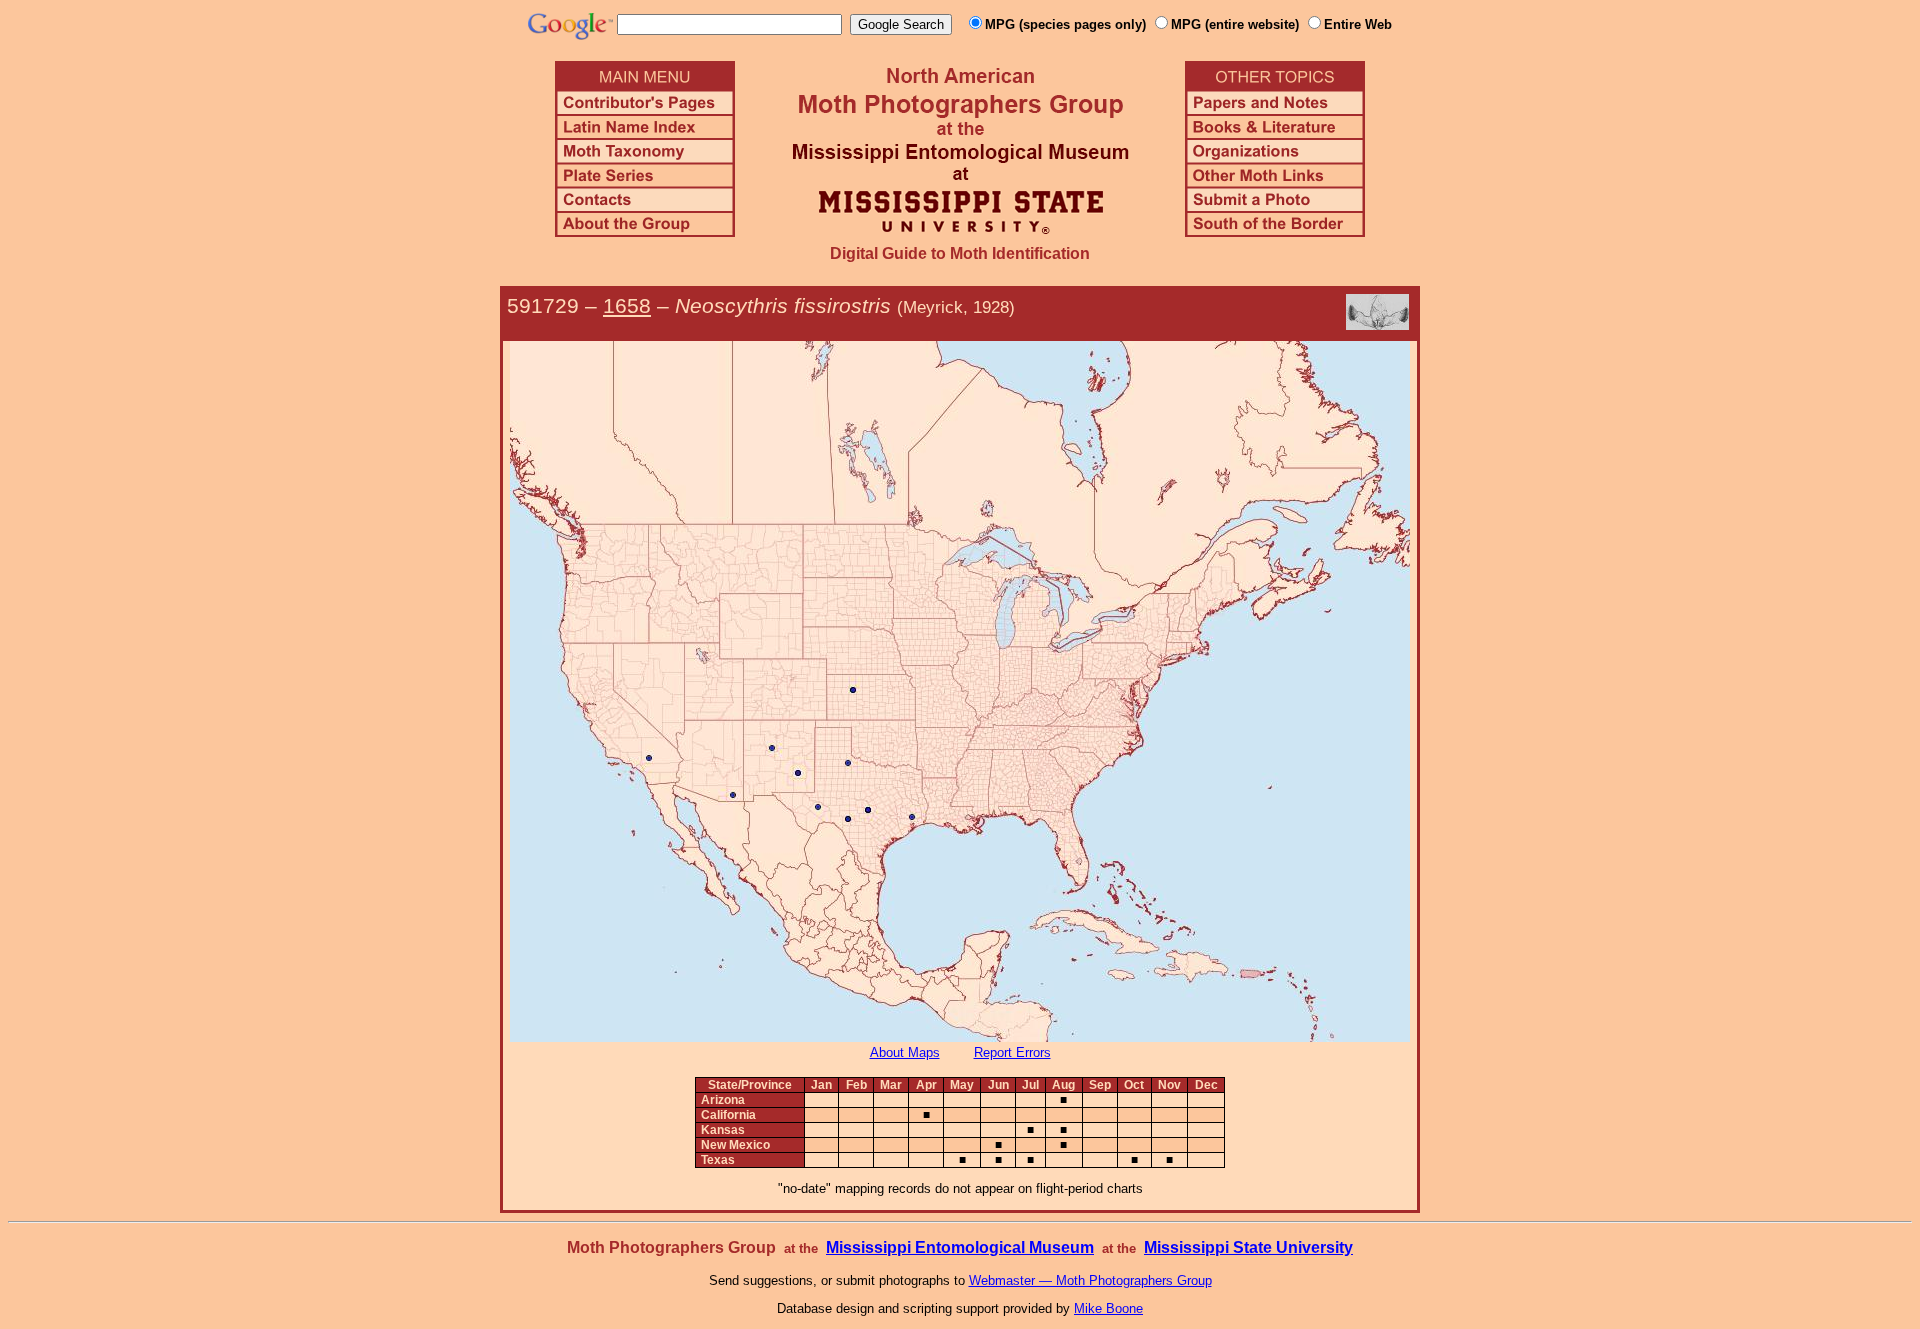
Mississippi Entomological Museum (960, 1247)
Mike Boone (1108, 1308)
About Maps (905, 1052)
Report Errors (1012, 1052)
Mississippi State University (1248, 1247)
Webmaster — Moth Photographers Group (1090, 1280)
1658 (627, 305)
